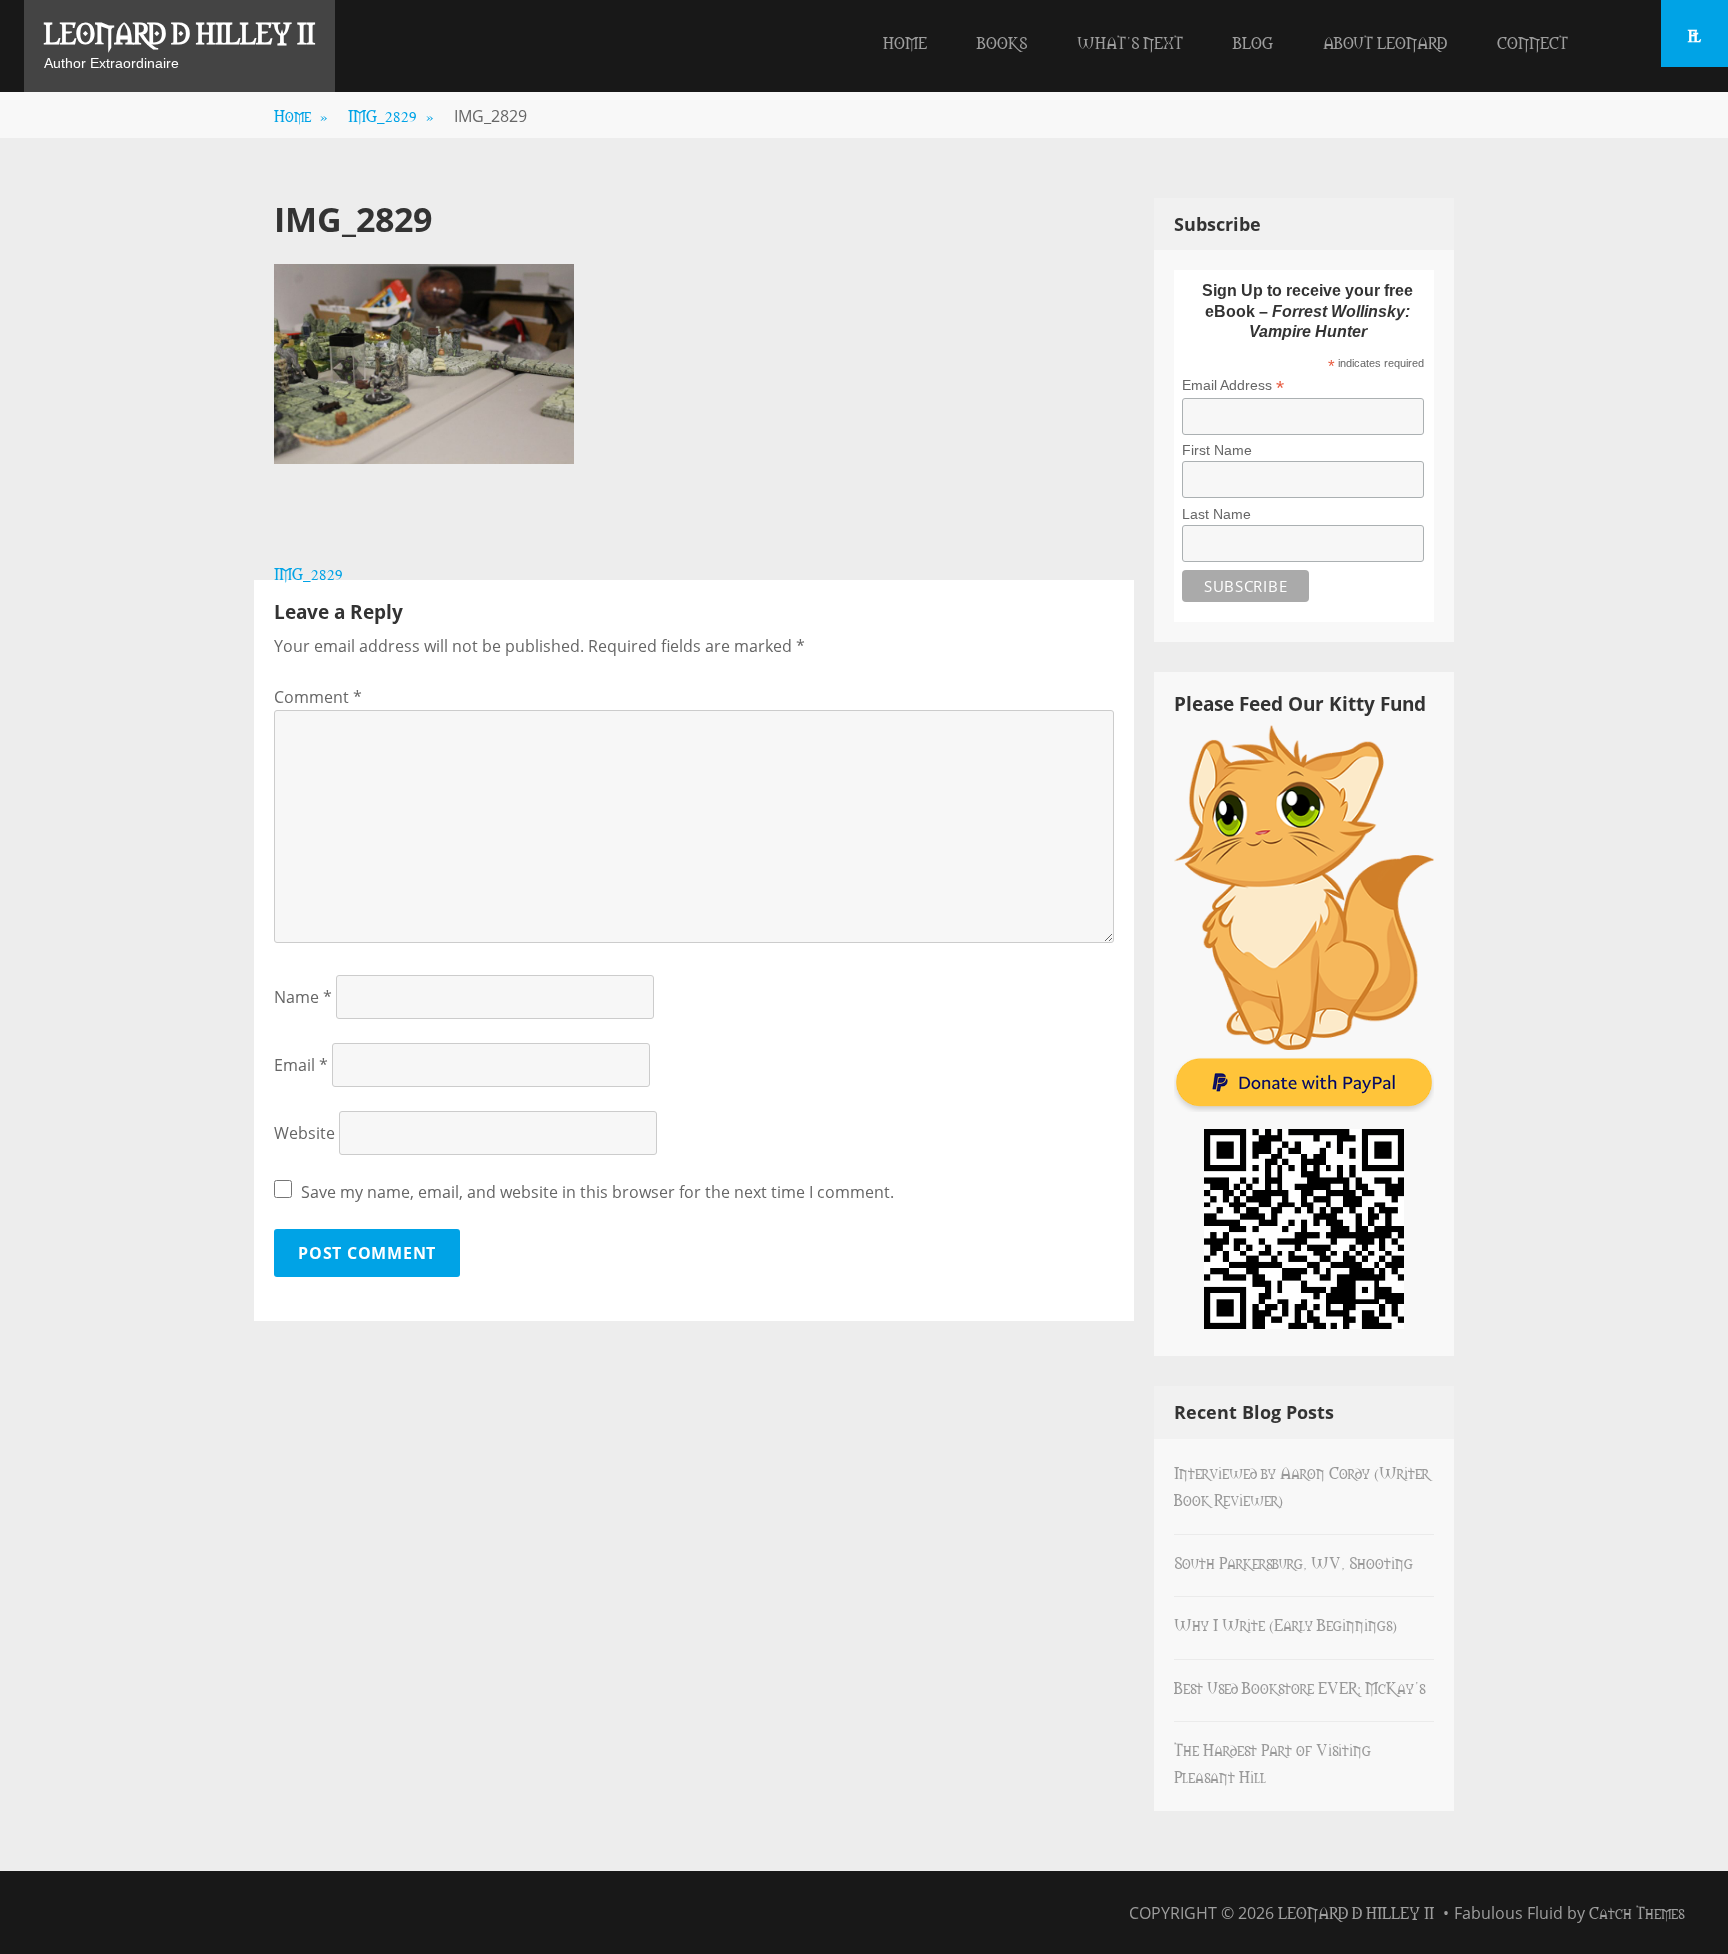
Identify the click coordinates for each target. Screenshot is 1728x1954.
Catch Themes (1636, 1912)
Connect (1532, 42)
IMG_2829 (391, 115)
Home (905, 42)
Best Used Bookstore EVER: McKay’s (1299, 1687)
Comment (318, 697)
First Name (1217, 450)
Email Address (1233, 385)
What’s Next (1130, 42)
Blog (1253, 42)
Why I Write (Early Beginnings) (1285, 1624)
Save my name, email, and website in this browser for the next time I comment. (597, 1192)
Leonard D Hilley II (179, 32)
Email (301, 1065)
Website (304, 1133)
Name (303, 997)
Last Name (1216, 514)
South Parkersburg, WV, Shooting (1293, 1562)
